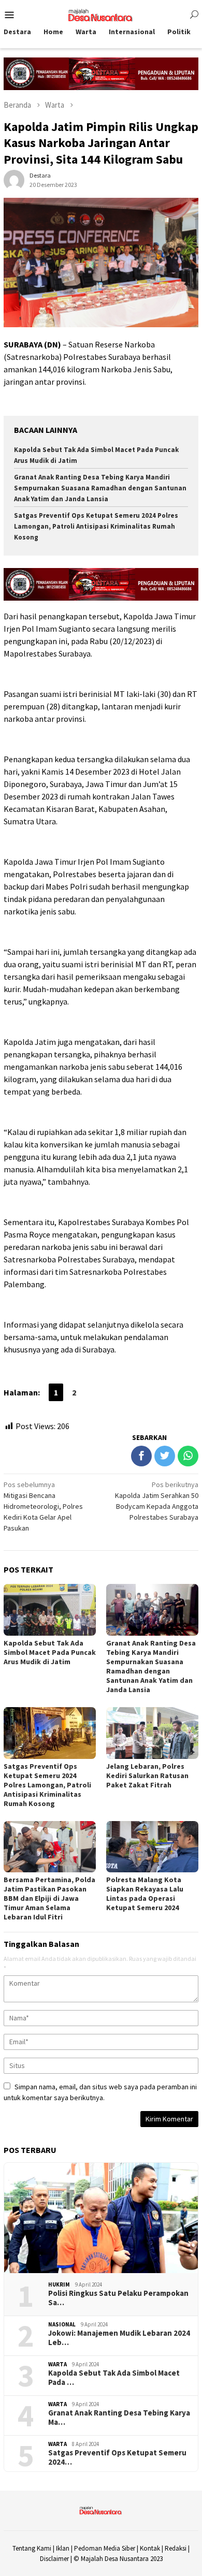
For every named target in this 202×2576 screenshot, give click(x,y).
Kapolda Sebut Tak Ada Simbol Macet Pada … (114, 2378)
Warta (57, 2364)
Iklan (63, 2548)
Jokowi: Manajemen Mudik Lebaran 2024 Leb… (119, 2338)
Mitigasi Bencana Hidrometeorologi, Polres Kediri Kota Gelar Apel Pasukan (43, 1506)
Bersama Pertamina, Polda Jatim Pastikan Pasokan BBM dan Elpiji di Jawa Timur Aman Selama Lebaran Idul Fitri (49, 1898)
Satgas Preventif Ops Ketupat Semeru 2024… (117, 2457)
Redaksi (176, 2548)
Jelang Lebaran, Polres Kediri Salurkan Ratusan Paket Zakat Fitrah (147, 1775)
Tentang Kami (32, 2548)
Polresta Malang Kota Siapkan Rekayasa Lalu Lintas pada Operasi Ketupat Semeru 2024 (145, 1894)
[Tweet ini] (165, 1456)
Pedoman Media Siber (105, 2548)
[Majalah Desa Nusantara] (101, 14)
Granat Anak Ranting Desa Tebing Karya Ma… (119, 2418)
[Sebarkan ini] (141, 1456)
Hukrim (59, 2284)
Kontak (150, 2548)
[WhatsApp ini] (188, 1456)
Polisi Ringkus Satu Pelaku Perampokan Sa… (118, 2298)
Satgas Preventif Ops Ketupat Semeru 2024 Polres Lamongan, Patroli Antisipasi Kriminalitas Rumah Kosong (96, 526)
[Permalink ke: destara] (14, 179)
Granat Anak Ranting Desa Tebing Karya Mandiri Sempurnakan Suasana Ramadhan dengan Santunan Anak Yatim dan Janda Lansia (100, 488)
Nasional (62, 2324)
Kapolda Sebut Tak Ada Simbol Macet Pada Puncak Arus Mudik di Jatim (50, 1652)
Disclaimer (54, 2559)
